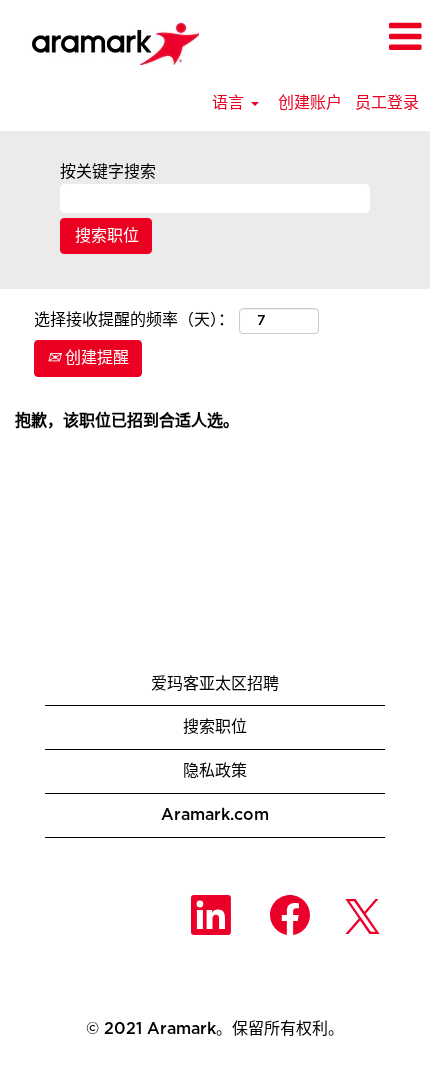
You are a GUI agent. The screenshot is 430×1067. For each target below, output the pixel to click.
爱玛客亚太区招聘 (215, 684)
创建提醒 (94, 358)
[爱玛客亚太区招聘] (105, 38)
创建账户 (310, 103)
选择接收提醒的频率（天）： (134, 320)
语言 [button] (230, 103)
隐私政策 (215, 771)
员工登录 (387, 103)
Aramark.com (215, 815)
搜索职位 (215, 727)
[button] (371, 38)
